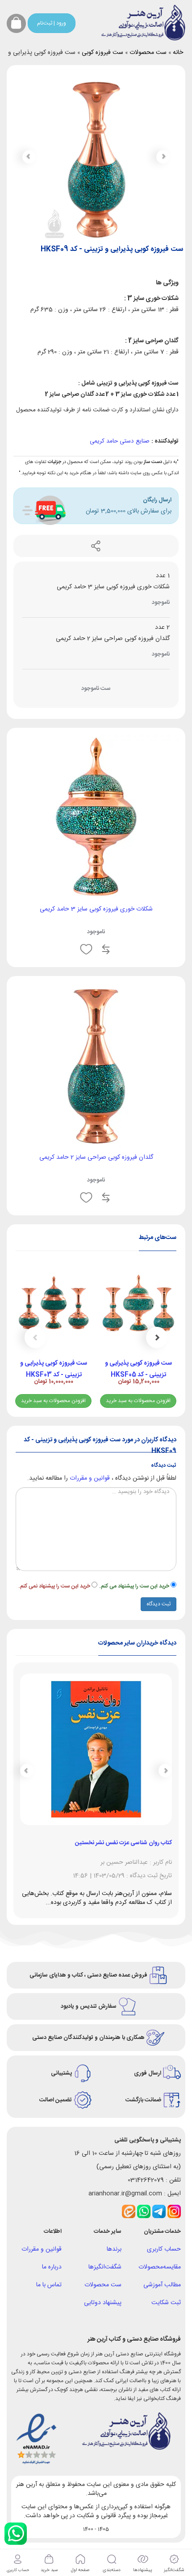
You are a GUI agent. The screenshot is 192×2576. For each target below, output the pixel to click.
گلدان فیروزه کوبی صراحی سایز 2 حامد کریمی (96, 1157)
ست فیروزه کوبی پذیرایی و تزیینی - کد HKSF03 (54, 1369)
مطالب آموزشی (162, 2285)
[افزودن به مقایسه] (106, 950)
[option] (138, 1338)
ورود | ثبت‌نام (52, 23)
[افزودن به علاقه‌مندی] (86, 950)
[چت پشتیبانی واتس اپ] (16, 2534)
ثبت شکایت (166, 2303)
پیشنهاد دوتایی (103, 2303)
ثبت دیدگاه (159, 1604)
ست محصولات (148, 53)
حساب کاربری (164, 2249)
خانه (178, 53)
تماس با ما (49, 2285)
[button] (29, 157)
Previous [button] (157, 1337)
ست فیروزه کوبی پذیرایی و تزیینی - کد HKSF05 (138, 1369)
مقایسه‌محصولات (160, 2267)
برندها (114, 2249)
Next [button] (35, 1337)
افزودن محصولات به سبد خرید (138, 1401)
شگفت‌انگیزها (105, 2267)
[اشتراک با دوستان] (96, 546)
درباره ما (52, 2267)
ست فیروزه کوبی (102, 53)
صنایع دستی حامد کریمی (120, 441)
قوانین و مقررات (90, 1478)
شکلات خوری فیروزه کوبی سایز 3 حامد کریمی (96, 909)
